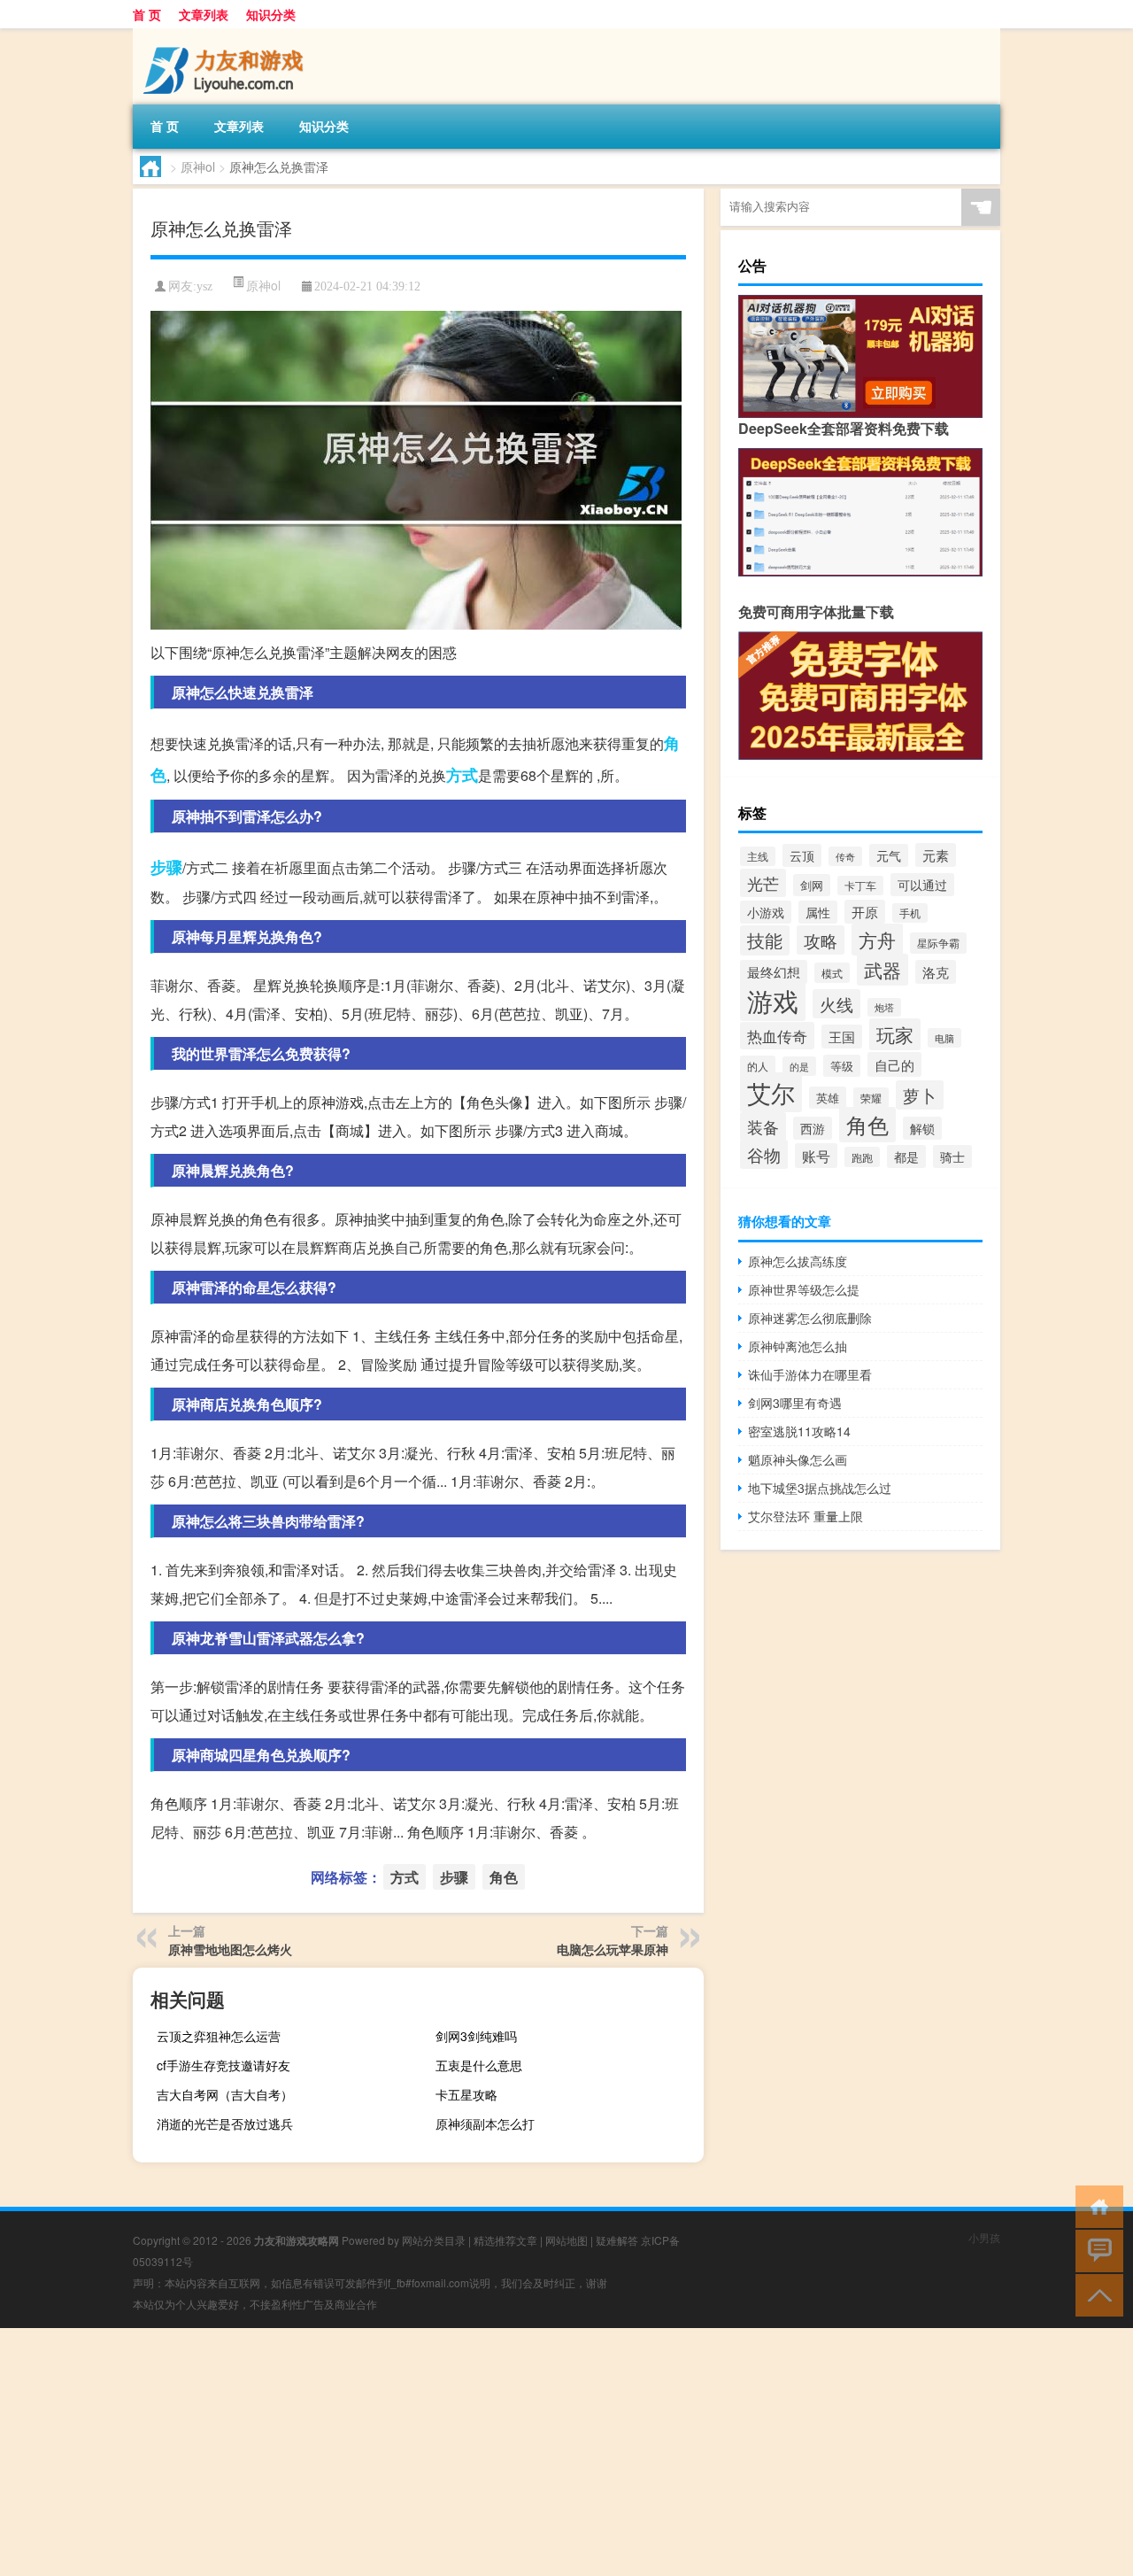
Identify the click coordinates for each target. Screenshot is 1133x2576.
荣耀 (871, 1098)
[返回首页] (1095, 2205)
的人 (758, 1066)
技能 (765, 940)
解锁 (922, 1128)
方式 (462, 775)
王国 (842, 1037)
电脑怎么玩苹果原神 (613, 1949)
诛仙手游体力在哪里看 (810, 1374)
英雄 (828, 1098)
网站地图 (566, 2240)
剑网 (812, 885)
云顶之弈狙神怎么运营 (219, 2036)
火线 (836, 1004)
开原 (865, 912)
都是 (906, 1156)
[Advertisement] (531, 2452)
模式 (832, 973)
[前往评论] (1095, 2250)
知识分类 (271, 14)
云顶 (802, 855)
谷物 (764, 1154)
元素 (936, 855)
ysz (204, 286)
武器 (883, 970)
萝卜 (920, 1095)
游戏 (773, 1000)
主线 (758, 856)
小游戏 (766, 912)
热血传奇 (777, 1036)
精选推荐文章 (505, 2240)
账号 (816, 1156)
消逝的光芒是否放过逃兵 (225, 2123)
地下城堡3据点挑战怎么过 (820, 1488)
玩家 (895, 1034)
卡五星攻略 (466, 2094)
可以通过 (922, 885)
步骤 (166, 867)
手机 (910, 913)
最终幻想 (774, 972)
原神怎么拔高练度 (798, 1261)
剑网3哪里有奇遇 (795, 1403)
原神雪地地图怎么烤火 (230, 1949)
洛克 (936, 972)
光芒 (763, 883)
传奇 (845, 856)
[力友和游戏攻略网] (226, 35)
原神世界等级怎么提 (804, 1289)
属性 (818, 912)
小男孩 (984, 2237)
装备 (763, 1126)
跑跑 (862, 1157)
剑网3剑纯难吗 (476, 2036)
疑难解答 (617, 2240)
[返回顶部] (1095, 2294)
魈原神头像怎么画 (798, 1459)
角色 (504, 1877)
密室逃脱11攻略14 (799, 1431)
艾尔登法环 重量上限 (805, 1516)
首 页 (147, 14)
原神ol (198, 166)
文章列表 (204, 14)
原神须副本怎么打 (485, 2123)
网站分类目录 (434, 2240)
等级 (842, 1066)
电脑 (944, 1038)
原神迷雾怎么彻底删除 (810, 1318)
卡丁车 (860, 886)
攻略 (821, 940)
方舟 (877, 940)
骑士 (952, 1156)
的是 (799, 1066)
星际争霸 (938, 943)
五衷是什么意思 (479, 2065)
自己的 (894, 1064)
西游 (813, 1128)
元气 (889, 855)
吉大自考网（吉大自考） (225, 2094)
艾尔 (771, 1092)
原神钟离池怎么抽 (798, 1346)
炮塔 (884, 1007)
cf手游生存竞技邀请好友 (224, 2065)
